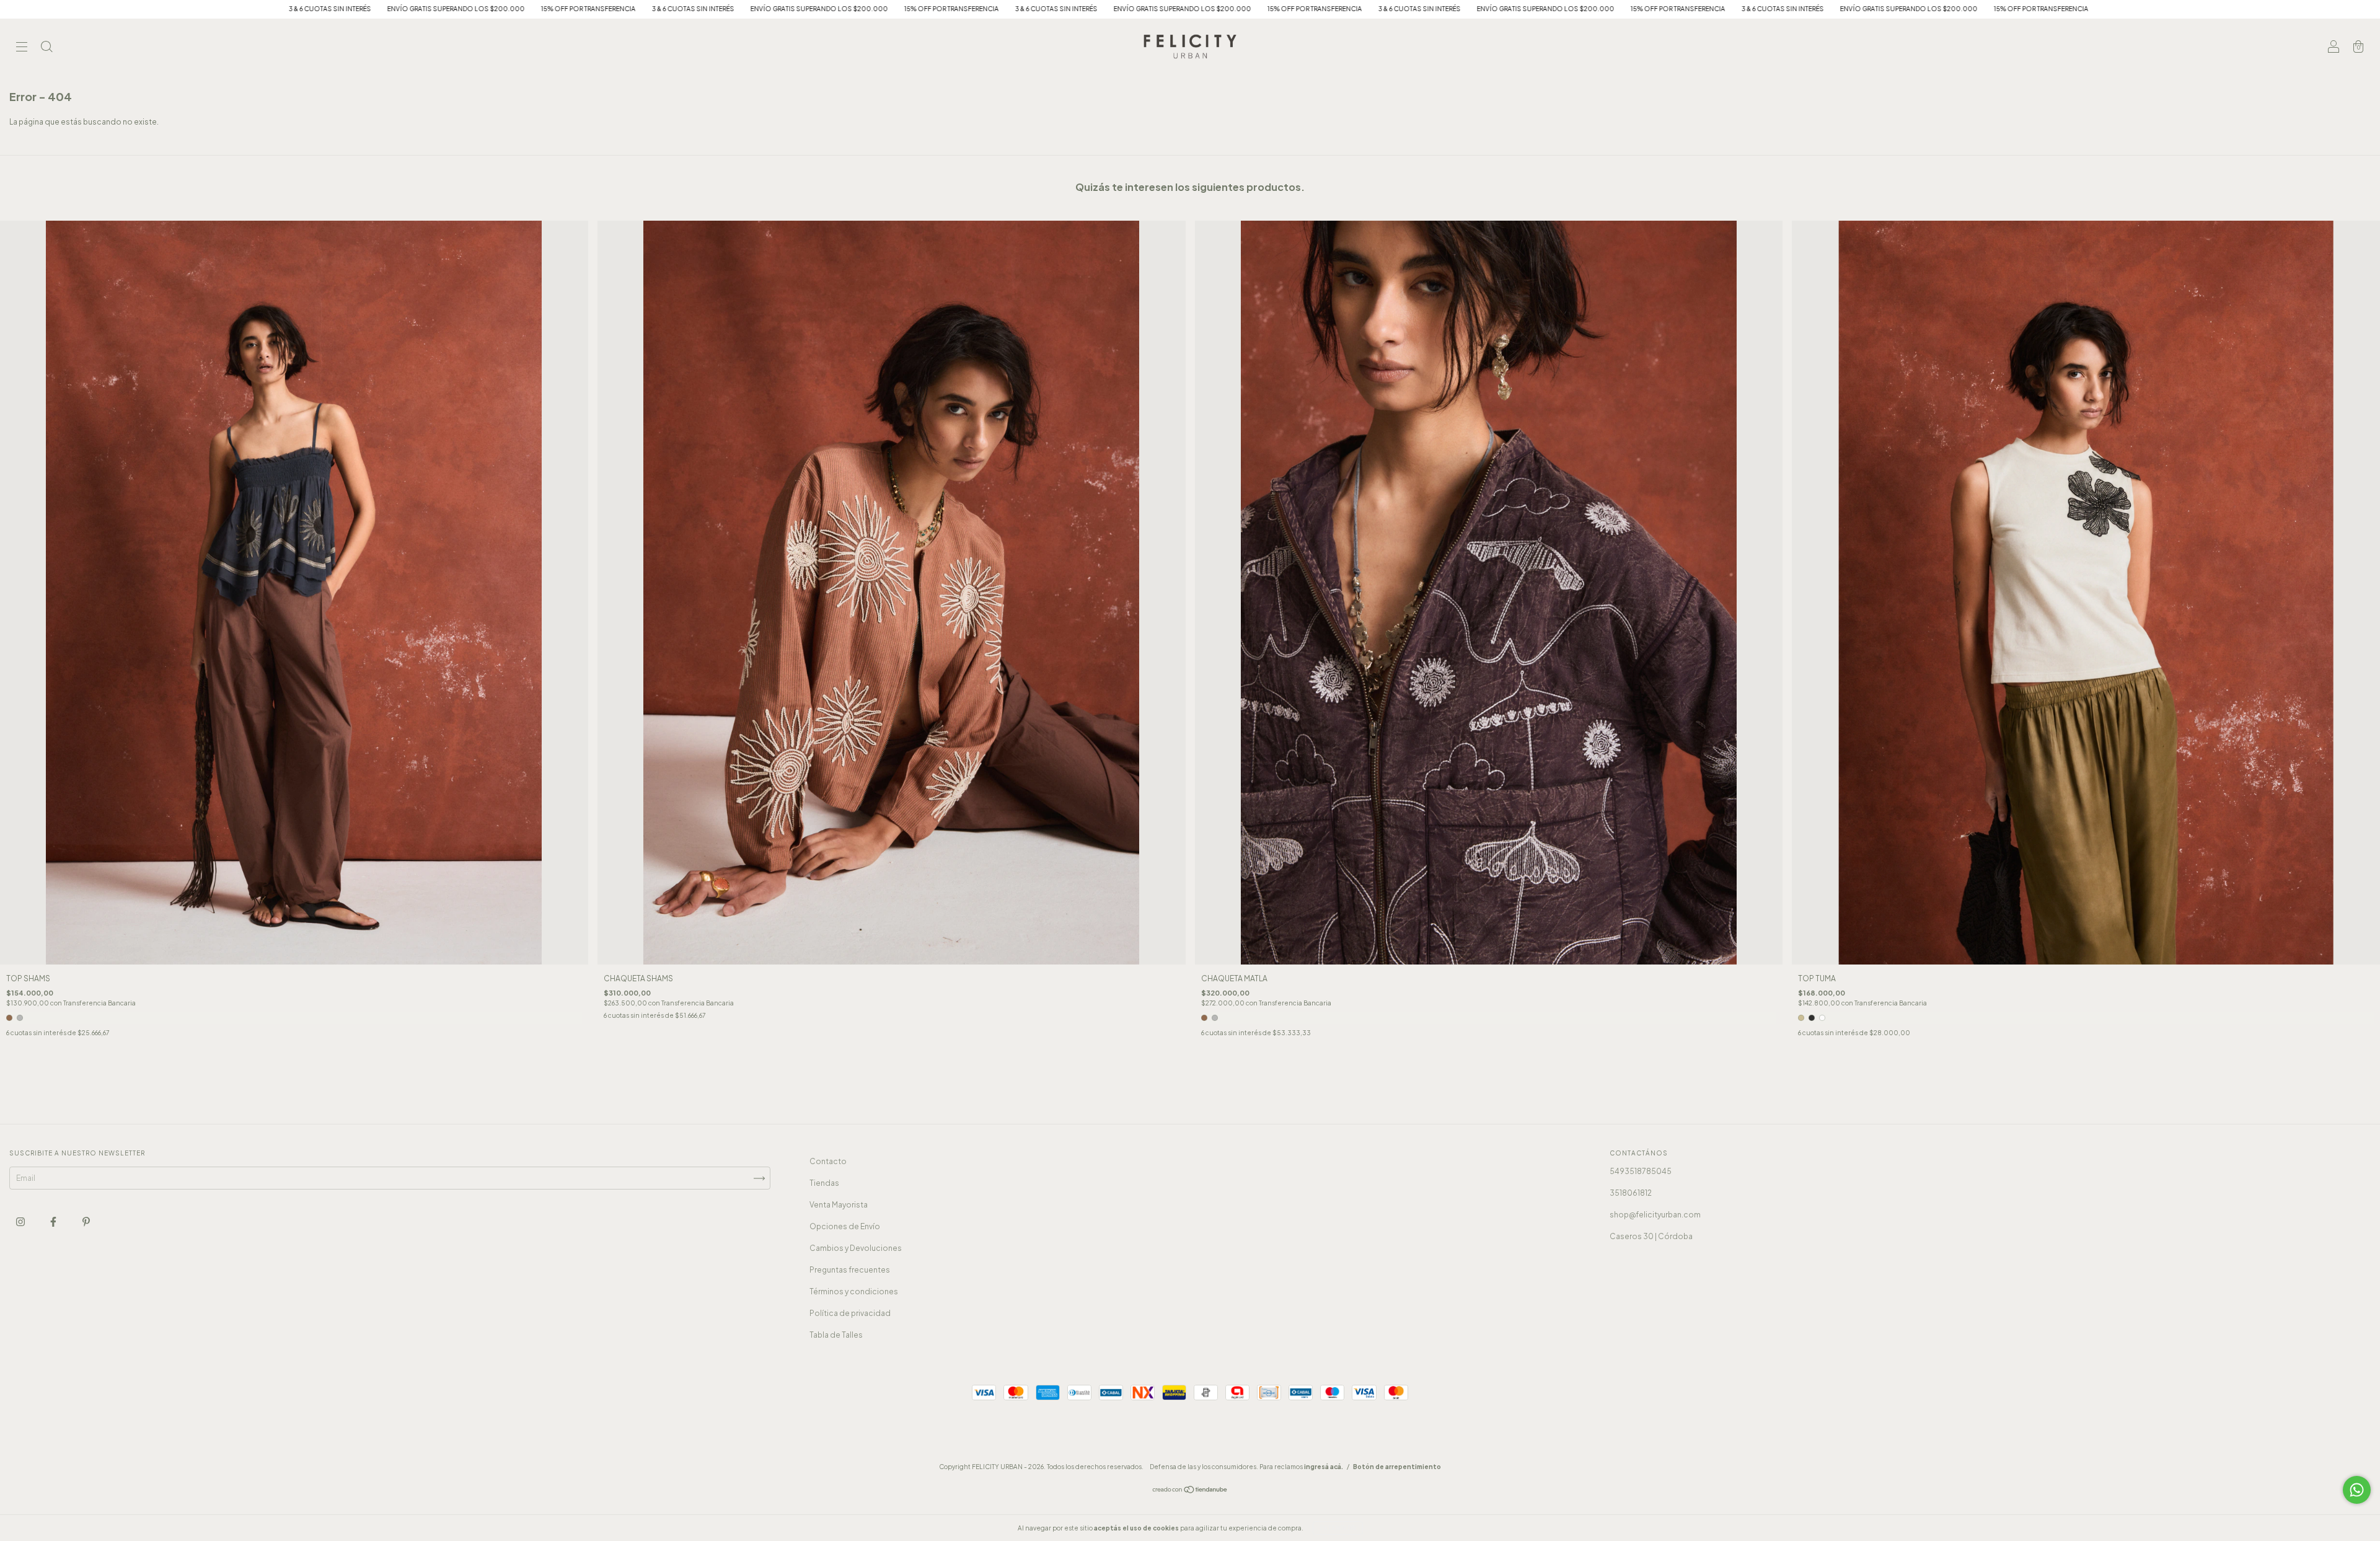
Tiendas (824, 1183)
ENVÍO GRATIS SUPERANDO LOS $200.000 (252, 9)
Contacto (828, 1161)
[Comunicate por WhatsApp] (2357, 1490)
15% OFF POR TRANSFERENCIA (385, 9)
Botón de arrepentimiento (1397, 1467)
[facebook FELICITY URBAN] (54, 1221)
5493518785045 (1641, 1171)
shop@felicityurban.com (1655, 1215)
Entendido (1338, 1528)
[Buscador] (46, 48)
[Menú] (22, 48)
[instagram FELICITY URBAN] (21, 1221)
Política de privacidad (850, 1313)
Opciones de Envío (845, 1226)
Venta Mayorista (839, 1205)
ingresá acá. (1324, 1467)
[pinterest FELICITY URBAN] (86, 1221)
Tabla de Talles (836, 1335)
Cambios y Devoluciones (856, 1248)
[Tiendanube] (1190, 1491)
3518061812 (1631, 1193)
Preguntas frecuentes (850, 1270)
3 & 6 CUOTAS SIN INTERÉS (126, 9)
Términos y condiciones (854, 1292)
